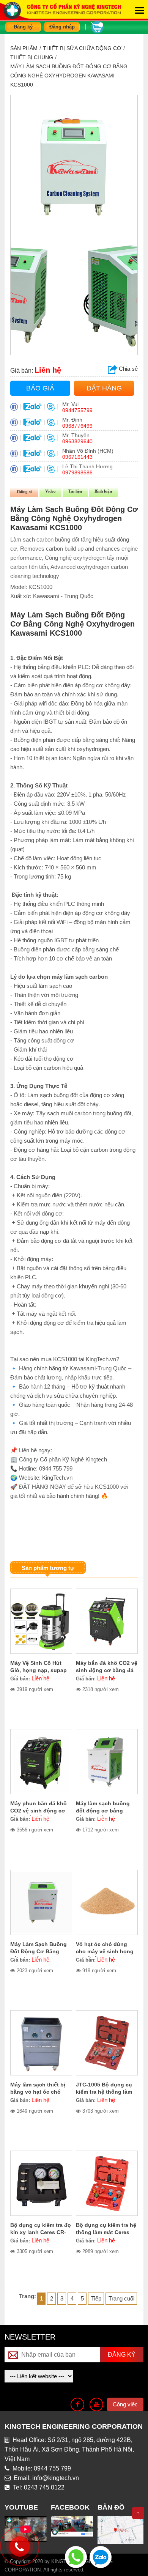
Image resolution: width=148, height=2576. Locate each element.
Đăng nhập (62, 27)
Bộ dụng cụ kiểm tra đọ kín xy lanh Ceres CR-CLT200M (41, 2232)
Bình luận (103, 491)
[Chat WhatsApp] (76, 2556)
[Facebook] (77, 2404)
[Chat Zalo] (101, 2556)
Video (50, 491)
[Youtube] (96, 2404)
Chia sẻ (128, 369)
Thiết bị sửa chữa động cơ (82, 48)
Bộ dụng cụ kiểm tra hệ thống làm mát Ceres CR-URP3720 (106, 2232)
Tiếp (96, 2298)
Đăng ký (23, 27)
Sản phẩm (24, 48)
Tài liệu (75, 491)
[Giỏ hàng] (97, 26)
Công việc (125, 2404)
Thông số (24, 491)
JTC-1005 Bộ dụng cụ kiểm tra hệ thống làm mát (104, 2092)
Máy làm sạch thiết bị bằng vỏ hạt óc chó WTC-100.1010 (38, 2092)
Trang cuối (121, 2298)
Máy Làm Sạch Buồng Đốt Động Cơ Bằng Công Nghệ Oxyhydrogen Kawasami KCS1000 (69, 76)
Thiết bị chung (32, 57)
